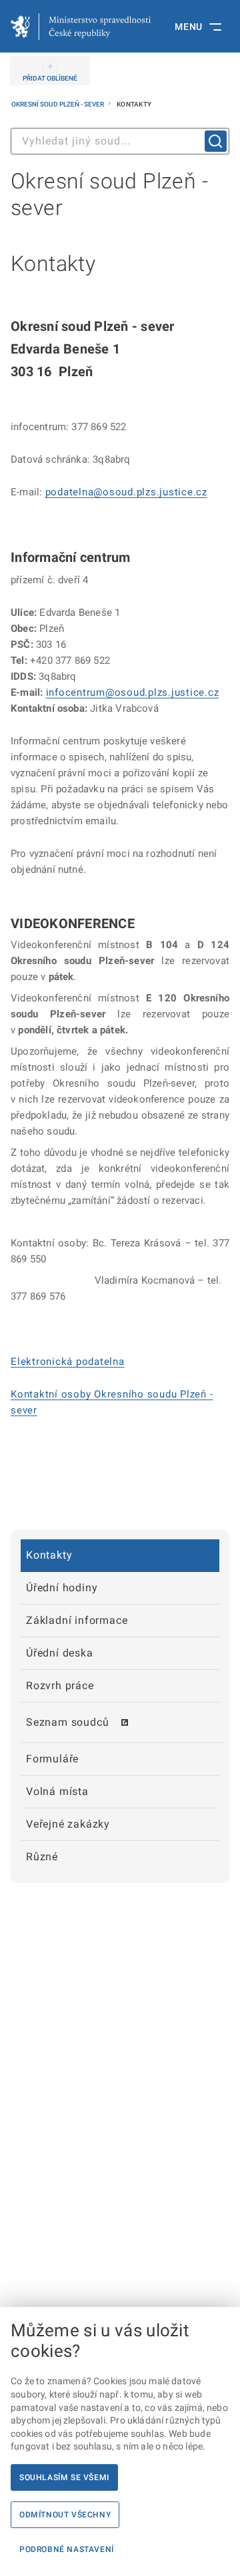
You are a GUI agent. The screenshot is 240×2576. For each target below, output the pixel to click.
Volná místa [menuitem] (57, 1791)
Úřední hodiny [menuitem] (62, 1588)
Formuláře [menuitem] (52, 1759)
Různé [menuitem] (42, 1857)
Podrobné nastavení (67, 2549)
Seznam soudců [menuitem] (67, 1722)
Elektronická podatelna (68, 1362)
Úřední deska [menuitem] (60, 1653)
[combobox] (120, 141)
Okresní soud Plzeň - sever (58, 104)
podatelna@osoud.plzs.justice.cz (126, 492)
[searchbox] (120, 141)
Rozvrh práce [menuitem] (60, 1685)
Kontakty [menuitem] (49, 1555)
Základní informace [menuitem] (77, 1620)
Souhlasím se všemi (64, 2477)
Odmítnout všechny (65, 2515)
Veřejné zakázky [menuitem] (68, 1824)
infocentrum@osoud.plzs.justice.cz (133, 692)
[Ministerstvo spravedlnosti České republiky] (81, 27)
